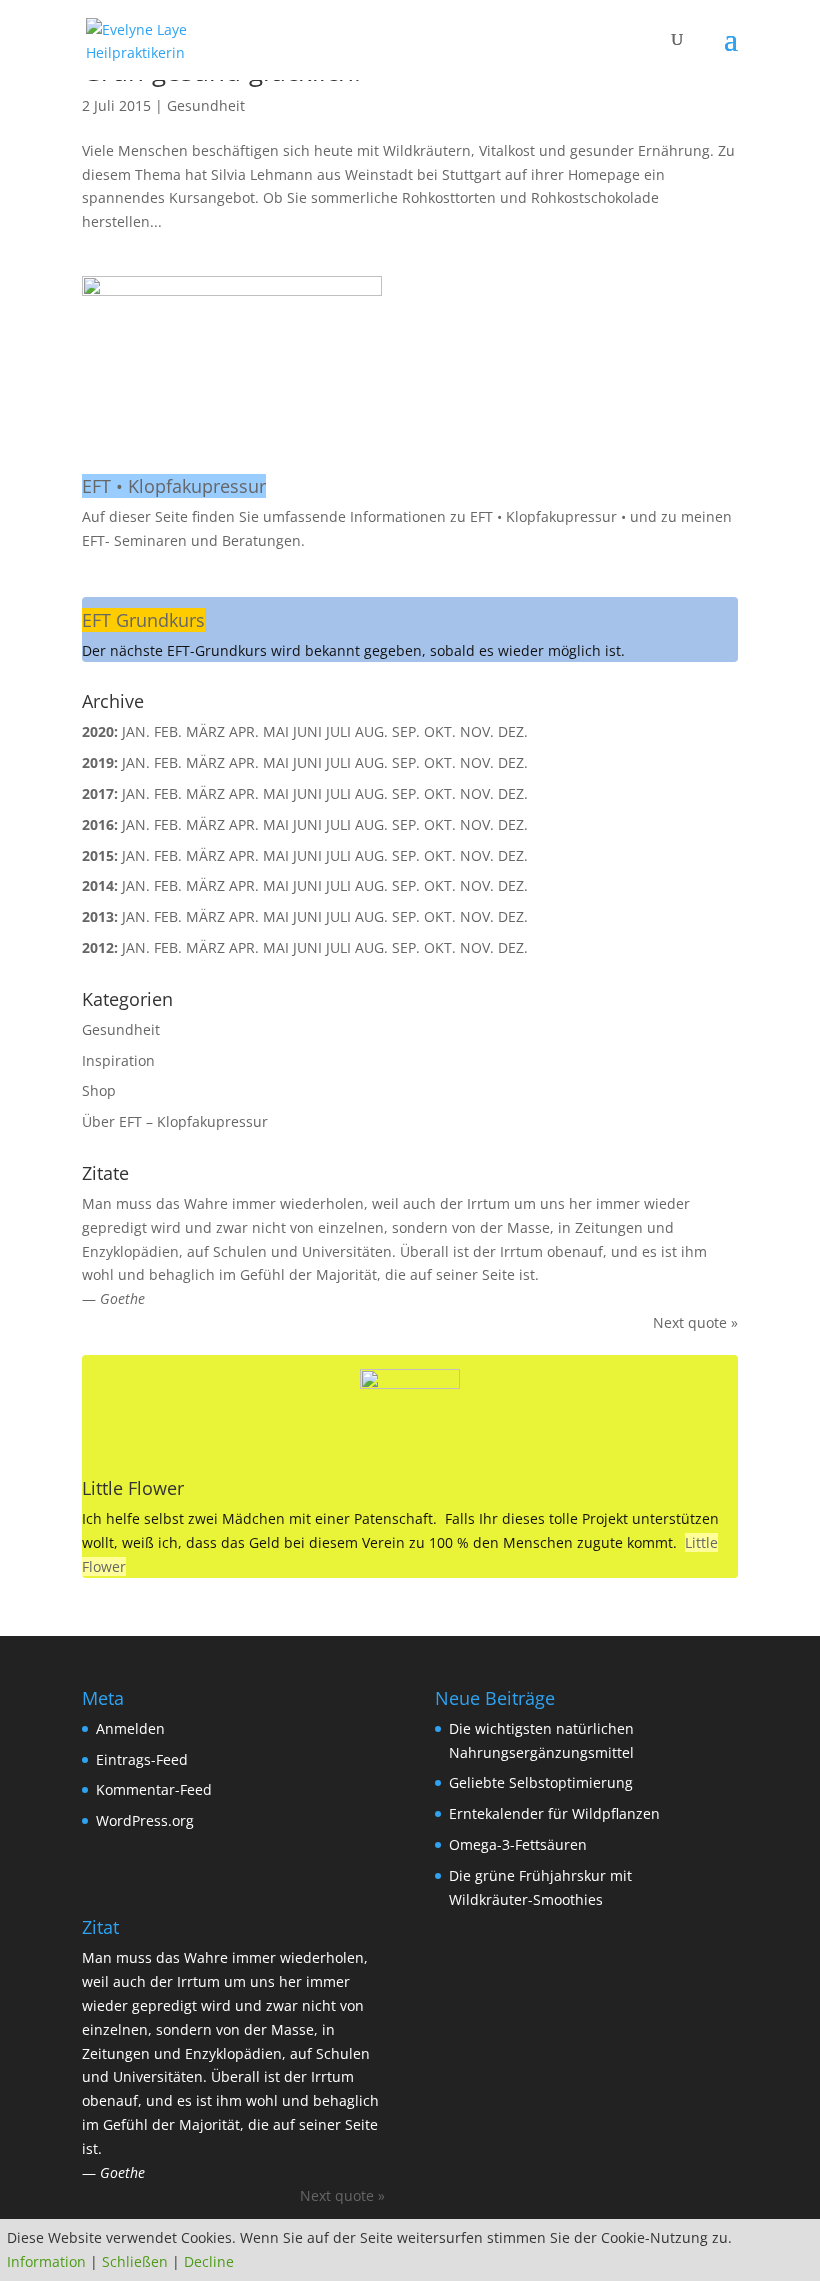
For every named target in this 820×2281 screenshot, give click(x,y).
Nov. (477, 762)
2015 (98, 855)
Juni (307, 947)
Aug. (371, 855)
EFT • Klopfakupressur (174, 486)
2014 (98, 885)
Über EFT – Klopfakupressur (175, 1121)
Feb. (168, 947)
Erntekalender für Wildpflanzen (554, 1813)
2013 (98, 916)
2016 (98, 824)
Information (46, 2261)
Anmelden (130, 1728)
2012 (98, 947)
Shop (99, 1090)
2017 (98, 793)
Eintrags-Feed (142, 1759)
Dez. (513, 916)
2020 (98, 731)
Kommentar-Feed (154, 1789)
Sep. (406, 885)
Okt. (440, 824)
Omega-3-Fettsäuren (518, 1844)
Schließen (135, 2261)
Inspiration (118, 1060)
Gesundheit (206, 105)
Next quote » (695, 1322)
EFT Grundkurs (143, 620)
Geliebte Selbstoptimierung (541, 1782)
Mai (276, 885)
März (205, 793)
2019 (98, 762)
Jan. (136, 731)
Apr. (244, 947)
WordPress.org (145, 1820)
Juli (338, 855)
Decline (209, 2261)
